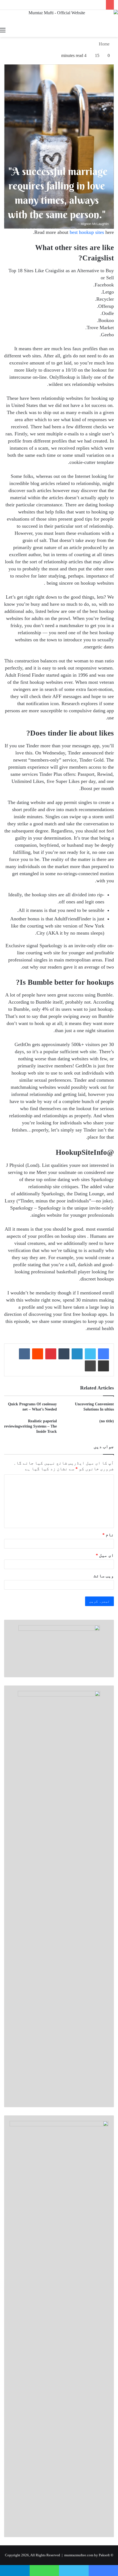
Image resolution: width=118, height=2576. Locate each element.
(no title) (107, 1421)
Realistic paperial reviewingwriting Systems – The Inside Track (30, 1426)
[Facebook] (103, 1354)
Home (105, 44)
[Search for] (115, 30)
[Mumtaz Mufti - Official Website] (59, 17)
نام (108, 1535)
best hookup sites (87, 232)
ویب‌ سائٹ (104, 1576)
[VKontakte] (24, 1354)
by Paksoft (102, 2555)
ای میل (105, 1555)
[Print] (90, 1366)
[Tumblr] (64, 1354)
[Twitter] (90, 1354)
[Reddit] (38, 1354)
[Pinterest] (51, 1354)
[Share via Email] (103, 1366)
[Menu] (3, 30)
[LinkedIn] (77, 1354)
